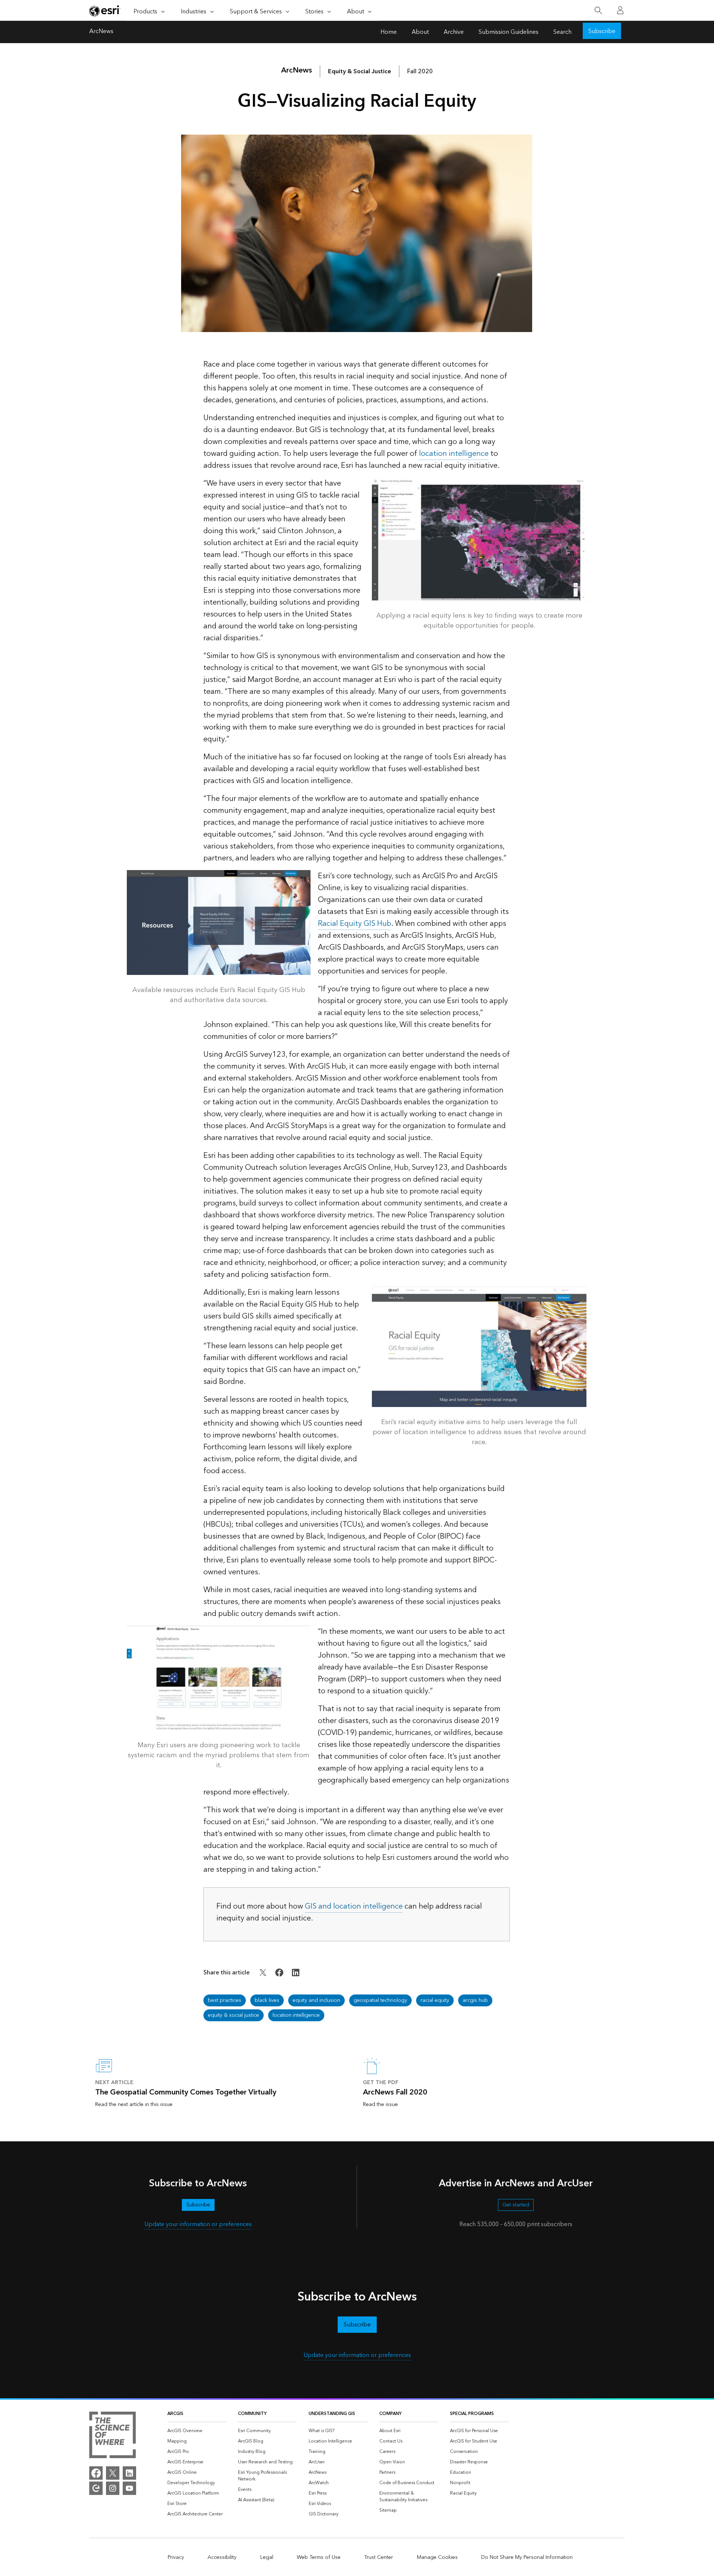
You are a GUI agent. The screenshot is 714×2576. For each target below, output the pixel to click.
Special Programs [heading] (472, 2414)
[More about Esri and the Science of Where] (112, 2436)
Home (389, 32)
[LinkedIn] (129, 2473)
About (420, 32)
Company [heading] (390, 2414)
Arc (297, 70)
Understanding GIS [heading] (332, 2414)
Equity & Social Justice (360, 71)
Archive (454, 32)
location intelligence (454, 454)
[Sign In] (620, 10)
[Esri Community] (96, 2488)
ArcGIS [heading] (175, 2414)
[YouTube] (129, 2488)
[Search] (598, 11)
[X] (113, 2473)
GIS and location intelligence (354, 1906)
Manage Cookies (437, 2557)
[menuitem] (197, 2431)
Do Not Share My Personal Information (527, 2557)
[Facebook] (96, 2473)
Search (562, 32)
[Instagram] (113, 2488)
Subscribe (602, 31)
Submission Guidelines (509, 32)
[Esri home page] (105, 11)
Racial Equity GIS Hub (355, 924)
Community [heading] (252, 2414)
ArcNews (101, 32)
